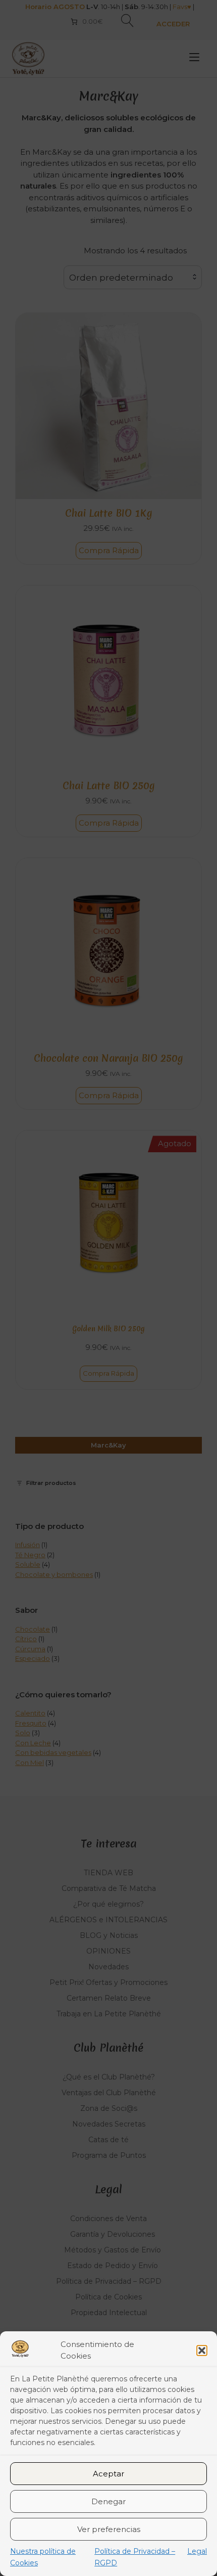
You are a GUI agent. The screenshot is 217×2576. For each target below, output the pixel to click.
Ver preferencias (109, 2529)
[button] (202, 2351)
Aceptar (108, 2474)
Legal (197, 2551)
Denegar (108, 2501)
